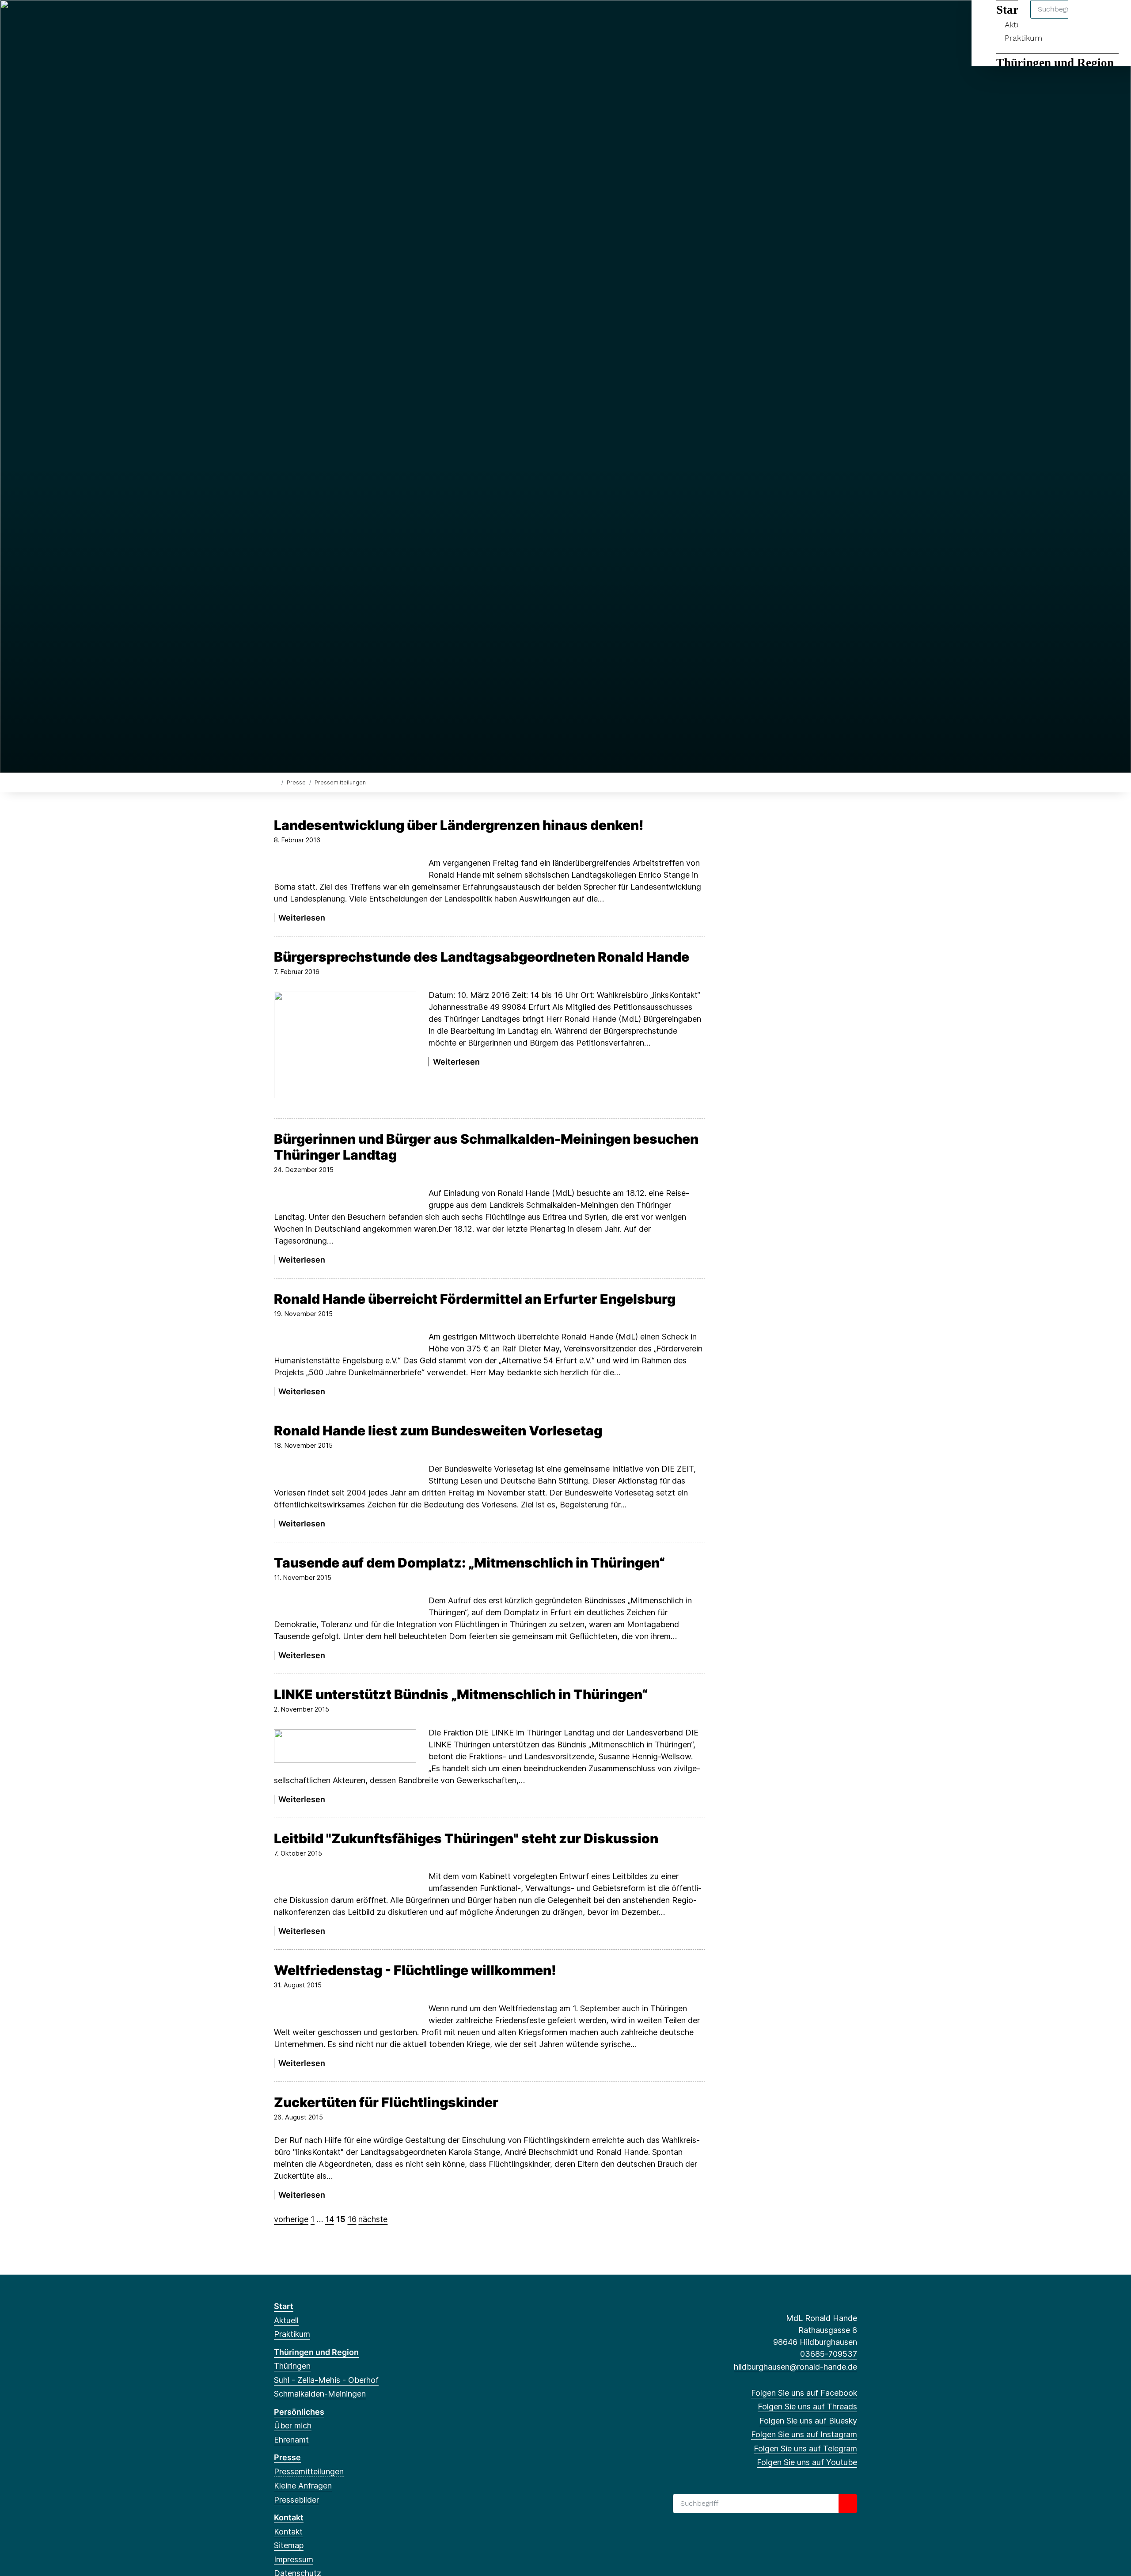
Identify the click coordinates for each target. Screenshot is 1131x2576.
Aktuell (286, 2320)
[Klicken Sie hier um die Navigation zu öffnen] (1113, 18)
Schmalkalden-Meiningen (320, 2394)
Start (284, 2306)
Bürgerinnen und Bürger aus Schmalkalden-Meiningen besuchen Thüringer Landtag (486, 1147)
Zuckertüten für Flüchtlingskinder (386, 2102)
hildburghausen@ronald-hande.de (795, 2367)
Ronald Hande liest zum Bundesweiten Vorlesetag (438, 1431)
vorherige (291, 2219)
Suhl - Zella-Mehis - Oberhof (326, 2380)
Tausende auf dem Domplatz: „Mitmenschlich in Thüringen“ (469, 1563)
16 (352, 2219)
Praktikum (1023, 38)
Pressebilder (296, 2500)
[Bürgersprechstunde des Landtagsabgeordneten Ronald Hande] (345, 1045)
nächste (373, 2219)
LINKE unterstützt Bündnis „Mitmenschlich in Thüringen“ (461, 1694)
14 (330, 2219)
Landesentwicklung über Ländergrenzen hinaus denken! (459, 825)
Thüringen (292, 2366)
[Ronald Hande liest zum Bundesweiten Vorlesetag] (345, 1471)
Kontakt (289, 2517)
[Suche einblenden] (1087, 18)
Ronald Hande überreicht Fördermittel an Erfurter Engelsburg (475, 1299)
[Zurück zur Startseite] (276, 782)
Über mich (293, 2426)
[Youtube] (351, 19)
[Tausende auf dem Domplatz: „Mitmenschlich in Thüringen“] (345, 1604)
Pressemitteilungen (309, 2471)
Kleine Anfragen (303, 2486)
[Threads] (293, 19)
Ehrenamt (291, 2440)
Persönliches (299, 2412)
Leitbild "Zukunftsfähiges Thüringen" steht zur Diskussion (466, 1838)
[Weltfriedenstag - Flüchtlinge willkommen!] (345, 2011)
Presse (296, 782)
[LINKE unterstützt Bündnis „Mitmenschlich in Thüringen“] (345, 1746)
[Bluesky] (308, 19)
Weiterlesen (302, 918)
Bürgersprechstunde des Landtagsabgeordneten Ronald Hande (482, 957)
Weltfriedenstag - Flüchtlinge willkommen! (415, 1970)
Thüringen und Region (1055, 63)
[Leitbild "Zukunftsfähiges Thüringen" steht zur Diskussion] (345, 1879)
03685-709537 (829, 2354)
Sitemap (289, 2545)
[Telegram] (337, 19)
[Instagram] (322, 19)
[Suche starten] (848, 2504)
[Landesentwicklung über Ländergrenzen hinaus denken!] (345, 866)
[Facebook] (279, 19)
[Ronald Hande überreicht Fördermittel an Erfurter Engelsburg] (345, 1340)
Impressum (294, 2559)
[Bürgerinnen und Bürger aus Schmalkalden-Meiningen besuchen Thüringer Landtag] (345, 1196)
